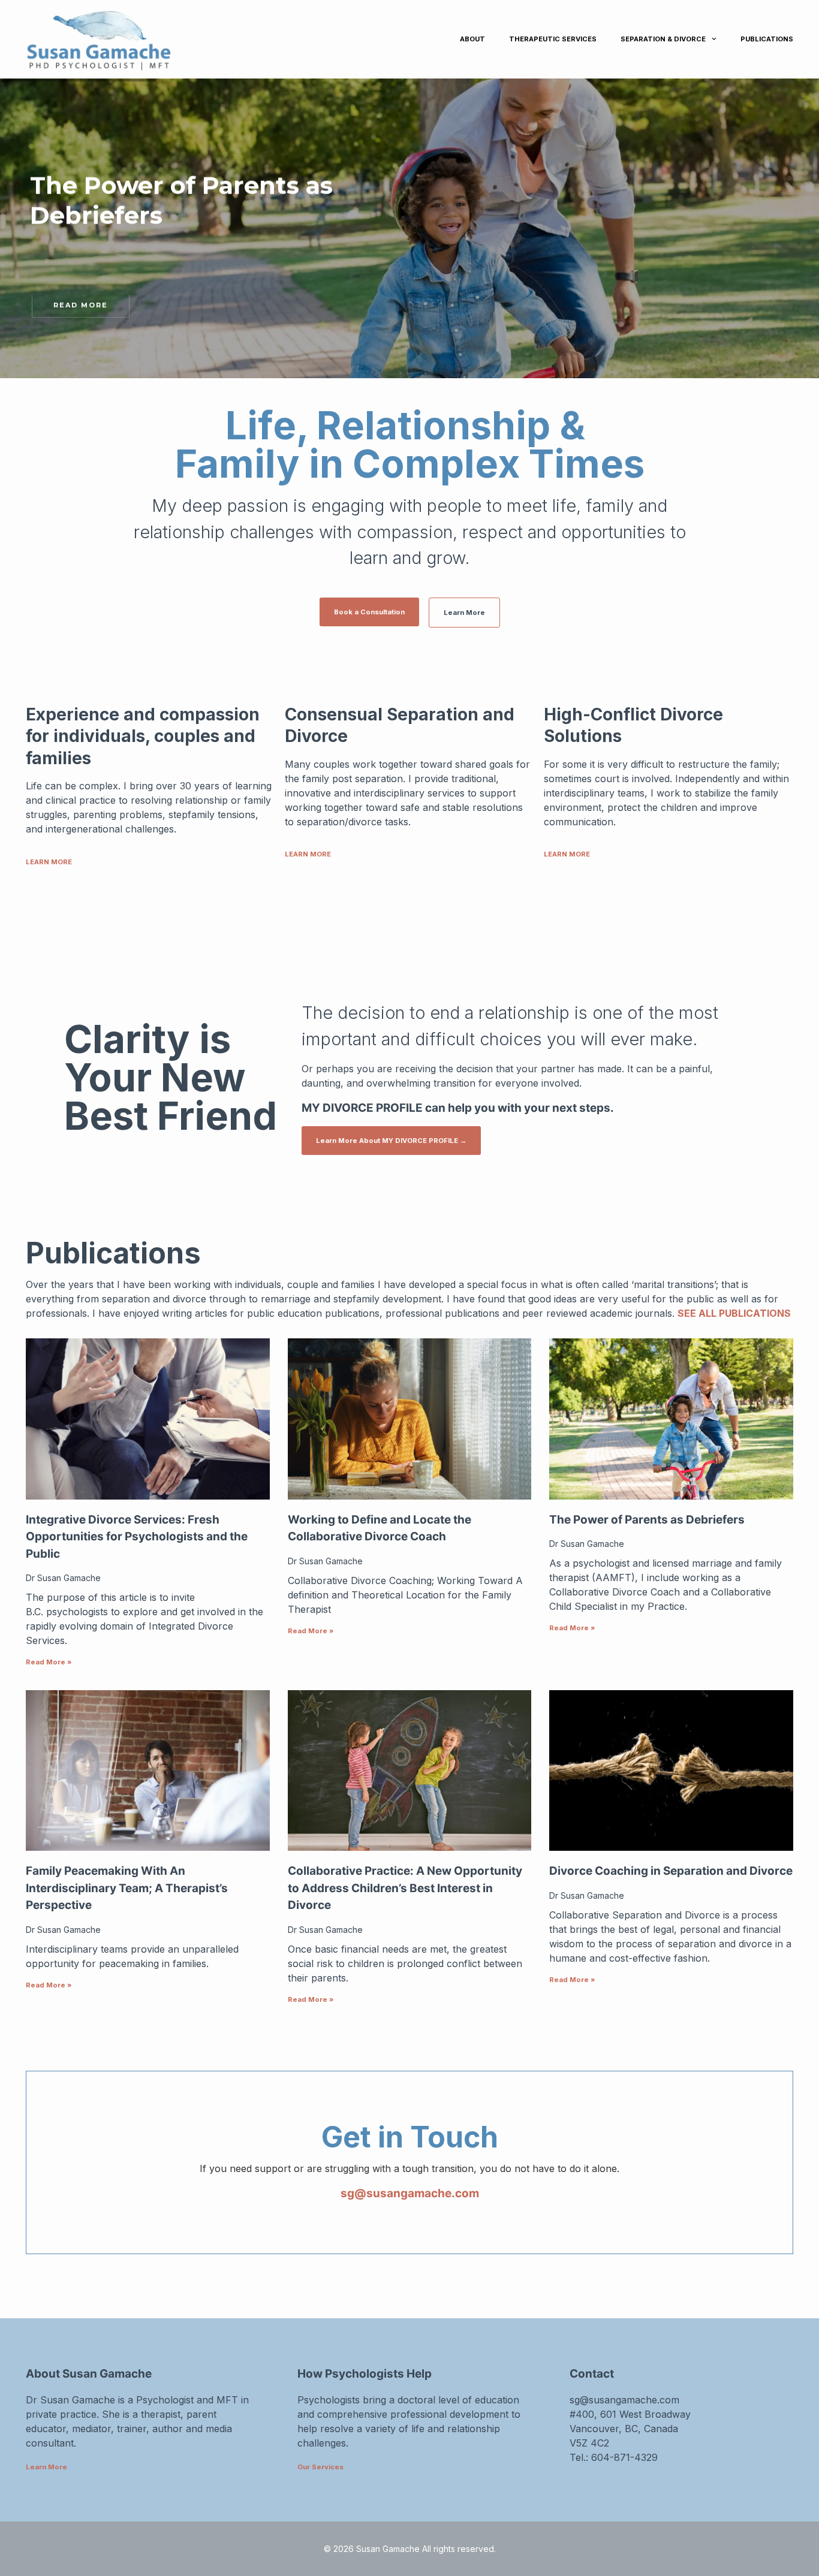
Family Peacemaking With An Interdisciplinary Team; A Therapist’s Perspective (127, 1888)
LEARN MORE (49, 862)
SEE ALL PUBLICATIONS (734, 1313)
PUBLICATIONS (767, 39)
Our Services (320, 2467)
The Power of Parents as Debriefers (647, 1520)
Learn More (46, 2467)
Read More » (49, 1662)
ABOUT (472, 39)
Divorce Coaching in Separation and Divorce (671, 1871)
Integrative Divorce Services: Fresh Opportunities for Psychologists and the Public (137, 1537)
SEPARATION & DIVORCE (663, 39)
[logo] (176, 39)
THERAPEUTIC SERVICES (553, 39)
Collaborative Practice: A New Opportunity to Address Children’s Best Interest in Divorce (405, 1888)
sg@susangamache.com (410, 2193)
